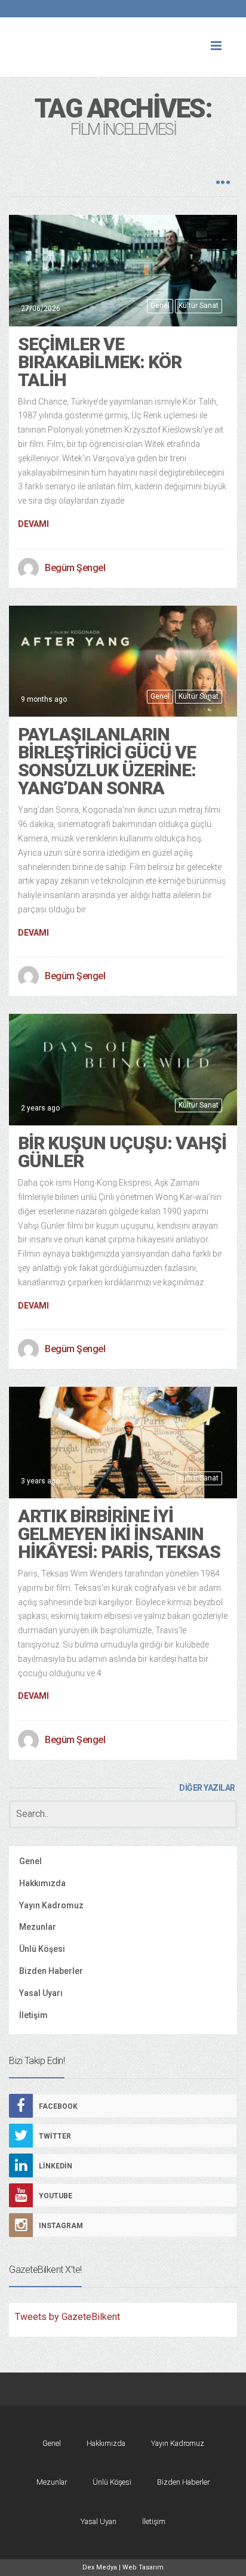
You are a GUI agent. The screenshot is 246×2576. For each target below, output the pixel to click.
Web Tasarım (143, 2567)
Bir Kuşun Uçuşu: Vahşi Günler (122, 1152)
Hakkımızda (42, 1883)
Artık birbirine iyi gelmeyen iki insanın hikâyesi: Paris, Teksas (119, 1534)
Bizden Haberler (51, 1971)
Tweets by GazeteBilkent (67, 2317)
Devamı (33, 524)
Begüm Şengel (75, 568)
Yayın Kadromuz (51, 1905)
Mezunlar (38, 1927)
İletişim (33, 2015)
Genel (160, 306)
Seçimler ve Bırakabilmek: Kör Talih (100, 362)
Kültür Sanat (199, 306)
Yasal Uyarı (41, 1993)
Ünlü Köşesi (42, 1949)
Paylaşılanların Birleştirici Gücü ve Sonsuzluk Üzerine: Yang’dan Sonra (107, 761)
